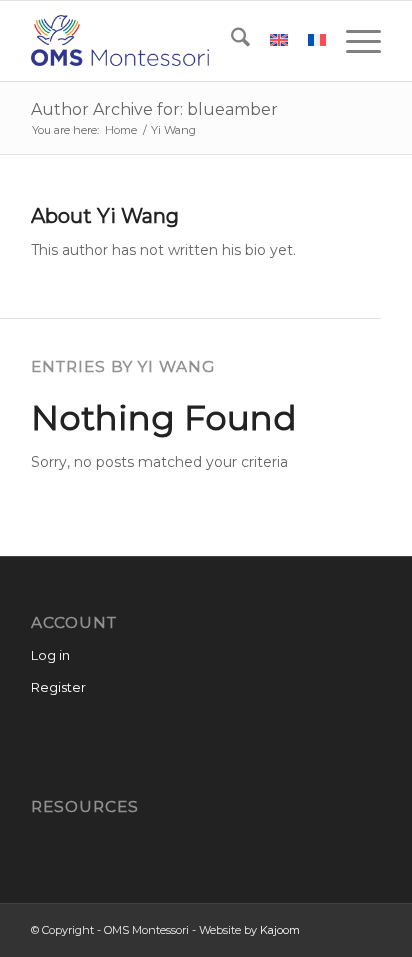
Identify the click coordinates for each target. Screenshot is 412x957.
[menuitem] (230, 41)
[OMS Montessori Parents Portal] (171, 41)
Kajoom (280, 930)
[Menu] (353, 41)
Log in (50, 655)
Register (58, 687)
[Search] (230, 41)
